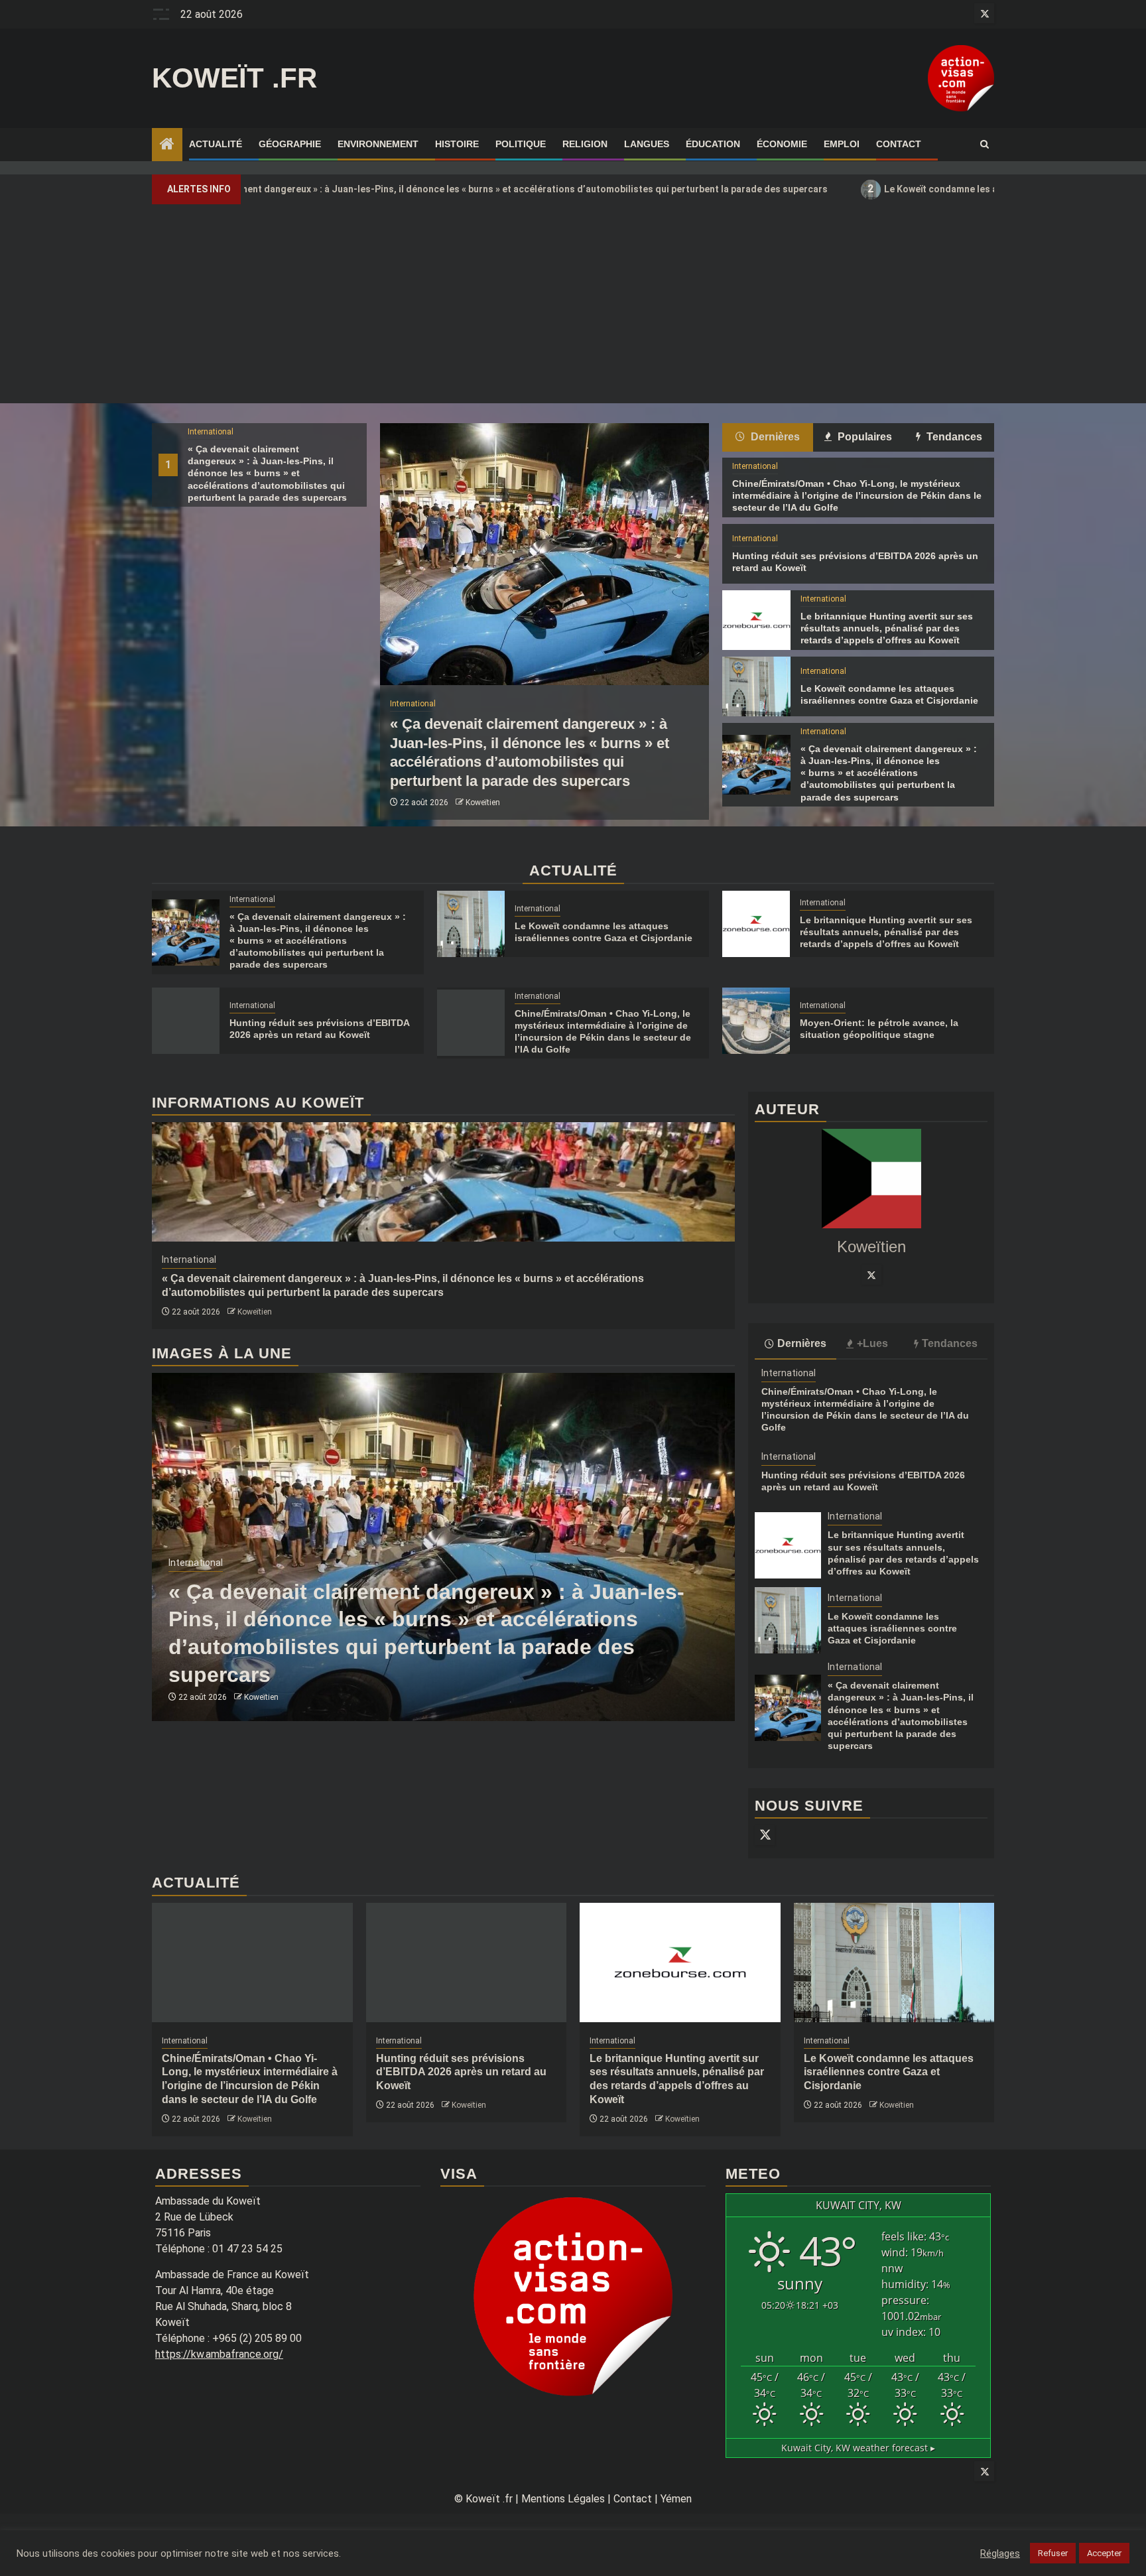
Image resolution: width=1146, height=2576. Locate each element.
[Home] (167, 145)
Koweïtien (483, 803)
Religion (585, 144)
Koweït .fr (234, 78)
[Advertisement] (573, 304)
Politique (521, 144)
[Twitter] (871, 1275)
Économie (782, 144)
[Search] (985, 145)
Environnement (378, 144)
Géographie (290, 144)
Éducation (713, 144)
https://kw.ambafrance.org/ (219, 2354)
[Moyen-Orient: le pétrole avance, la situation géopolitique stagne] (756, 1021)
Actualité (216, 144)
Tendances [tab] (953, 437)
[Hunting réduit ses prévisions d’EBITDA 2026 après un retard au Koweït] (186, 1021)
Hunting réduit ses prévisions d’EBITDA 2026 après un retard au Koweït (461, 2072)
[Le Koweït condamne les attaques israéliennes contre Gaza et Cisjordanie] (756, 686)
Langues (647, 144)
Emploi (842, 144)
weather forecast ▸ (858, 2448)
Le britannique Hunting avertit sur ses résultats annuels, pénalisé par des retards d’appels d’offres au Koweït (887, 628)
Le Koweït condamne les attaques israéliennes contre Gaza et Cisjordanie (907, 189)
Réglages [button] (1000, 2553)
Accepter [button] (1104, 2553)
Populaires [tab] (863, 437)
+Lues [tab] (872, 1343)
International (211, 432)
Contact (899, 144)
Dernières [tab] (774, 437)
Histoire (457, 144)
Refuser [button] (1053, 2553)
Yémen (676, 2499)
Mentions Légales (563, 2499)
